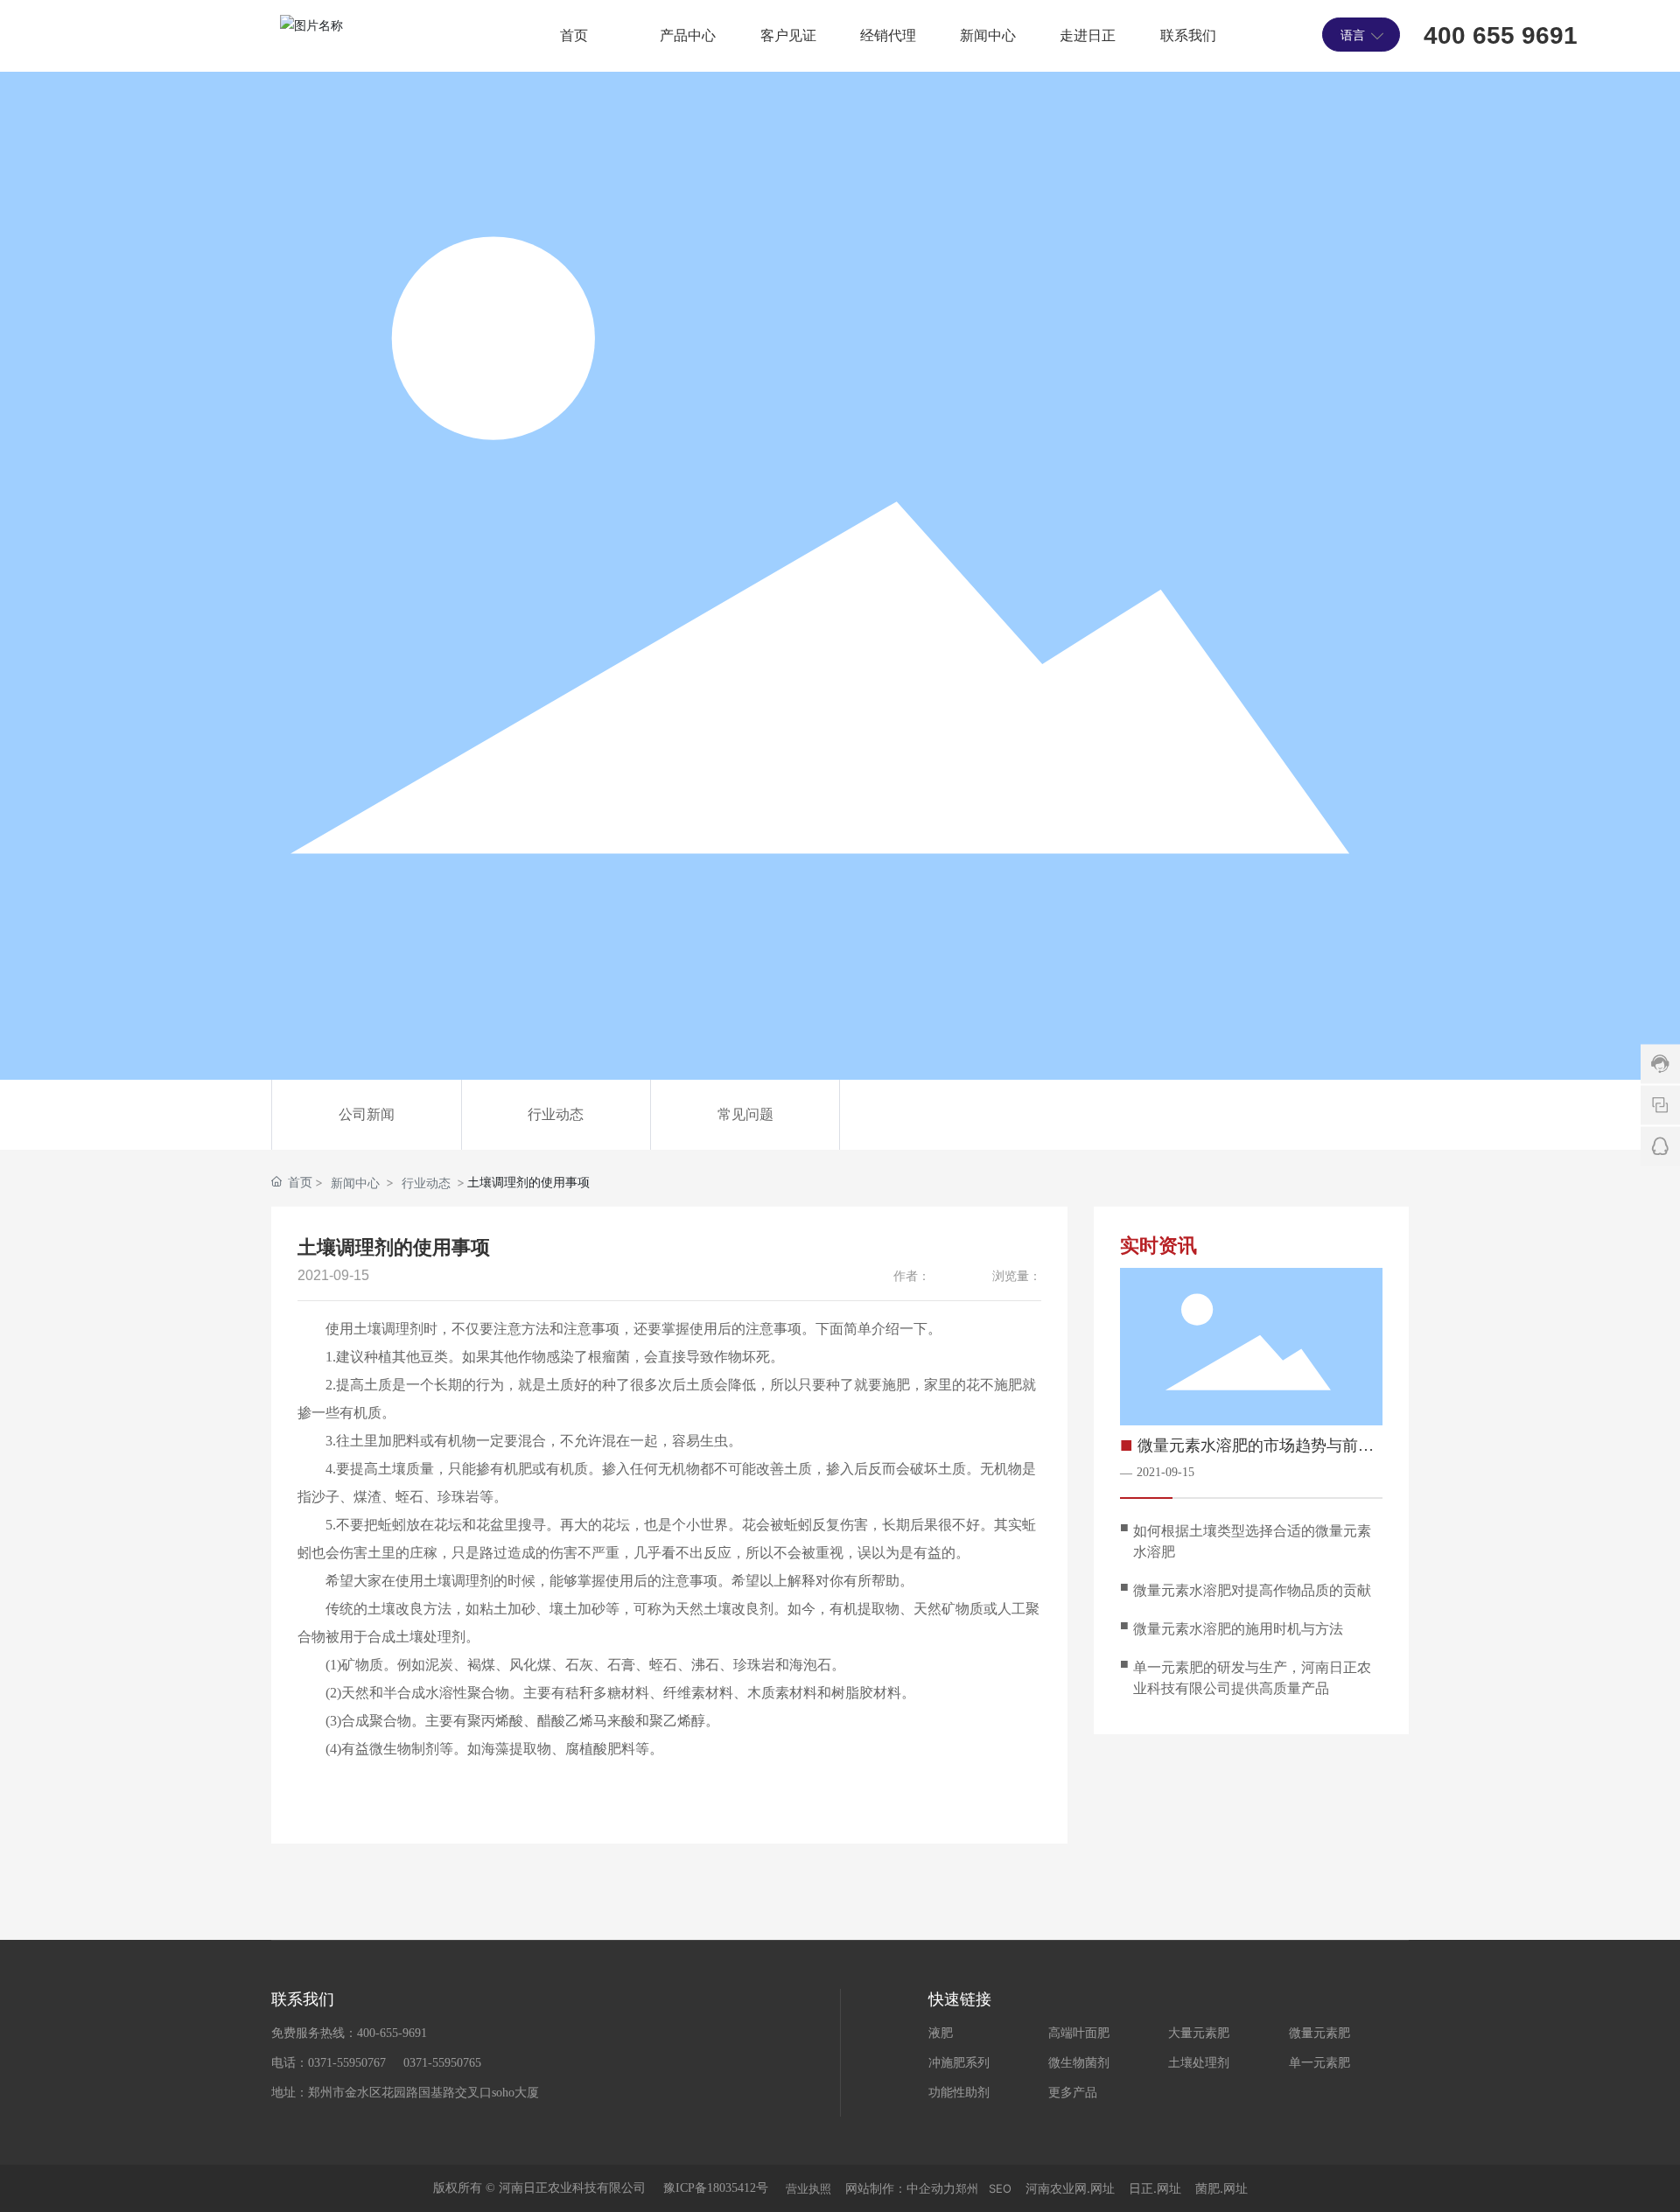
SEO (1000, 2188)
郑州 (967, 2188)
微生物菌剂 (1079, 2063)
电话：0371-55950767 (329, 2063)
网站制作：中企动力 (900, 2188)
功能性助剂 (959, 2093)
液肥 (941, 2033)
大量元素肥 (1199, 2033)
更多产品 (1073, 2093)
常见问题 (745, 1114)
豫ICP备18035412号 (716, 2188)
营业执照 (808, 2188)
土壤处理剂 (1199, 2063)
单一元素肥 (1319, 2063)
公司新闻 (367, 1114)
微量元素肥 (1319, 2033)
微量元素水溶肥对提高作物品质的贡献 (1252, 1590)
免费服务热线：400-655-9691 (349, 2033)
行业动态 (556, 1114)
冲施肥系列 (959, 2063)
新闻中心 (355, 1183)
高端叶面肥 (1079, 2033)
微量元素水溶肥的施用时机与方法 (1238, 1629)
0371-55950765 (442, 2063)
